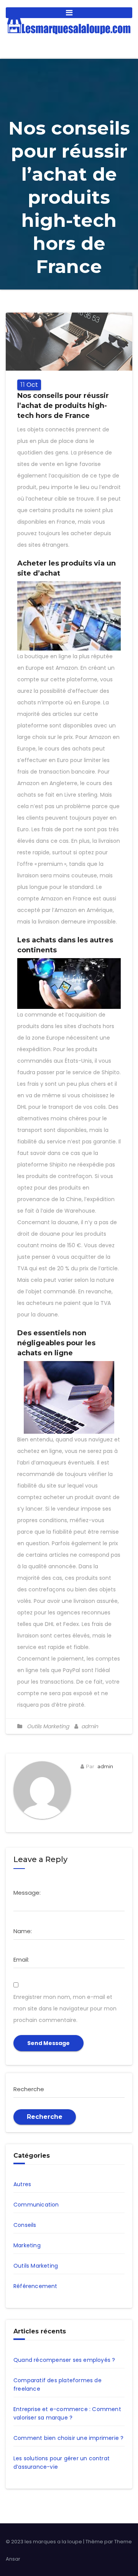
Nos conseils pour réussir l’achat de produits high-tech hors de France (63, 406)
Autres (22, 2184)
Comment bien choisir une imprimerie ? (68, 2438)
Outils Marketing (48, 1726)
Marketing (27, 2245)
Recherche (45, 2117)
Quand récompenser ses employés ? (64, 2360)
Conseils (25, 2225)
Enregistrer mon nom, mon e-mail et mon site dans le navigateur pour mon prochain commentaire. (65, 2009)
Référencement (35, 2286)
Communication (36, 2205)
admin (89, 1726)
